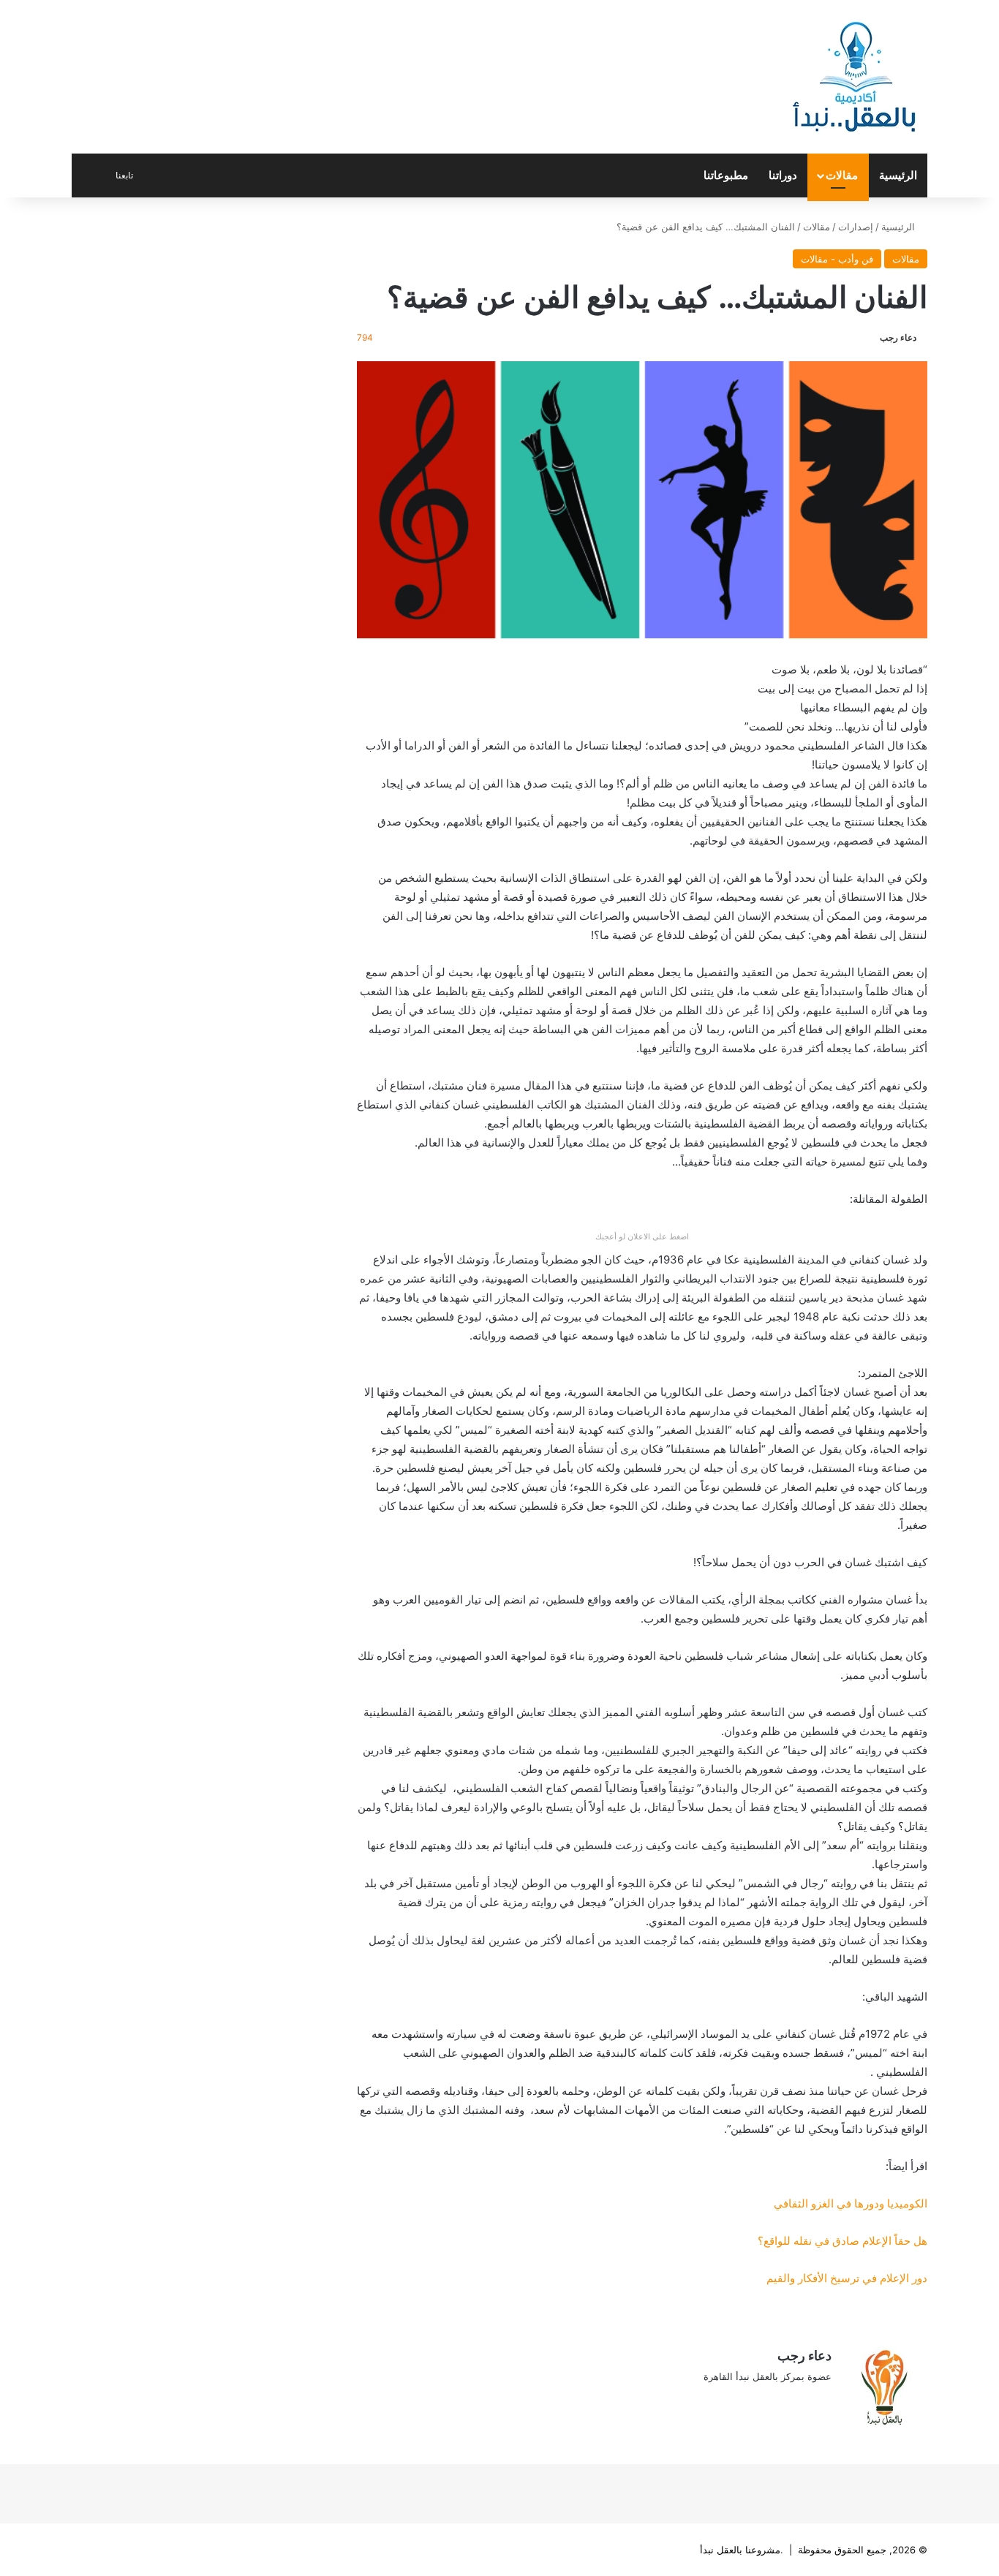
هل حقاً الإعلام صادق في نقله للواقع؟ (842, 2241)
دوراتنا (783, 175)
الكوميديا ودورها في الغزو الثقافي (851, 2203)
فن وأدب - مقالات (837, 259)
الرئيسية (898, 175)
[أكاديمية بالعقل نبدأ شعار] (854, 77)
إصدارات (856, 227)
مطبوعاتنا (726, 175)
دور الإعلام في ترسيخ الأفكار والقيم (847, 2278)
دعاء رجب (898, 337)
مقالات (842, 175)
